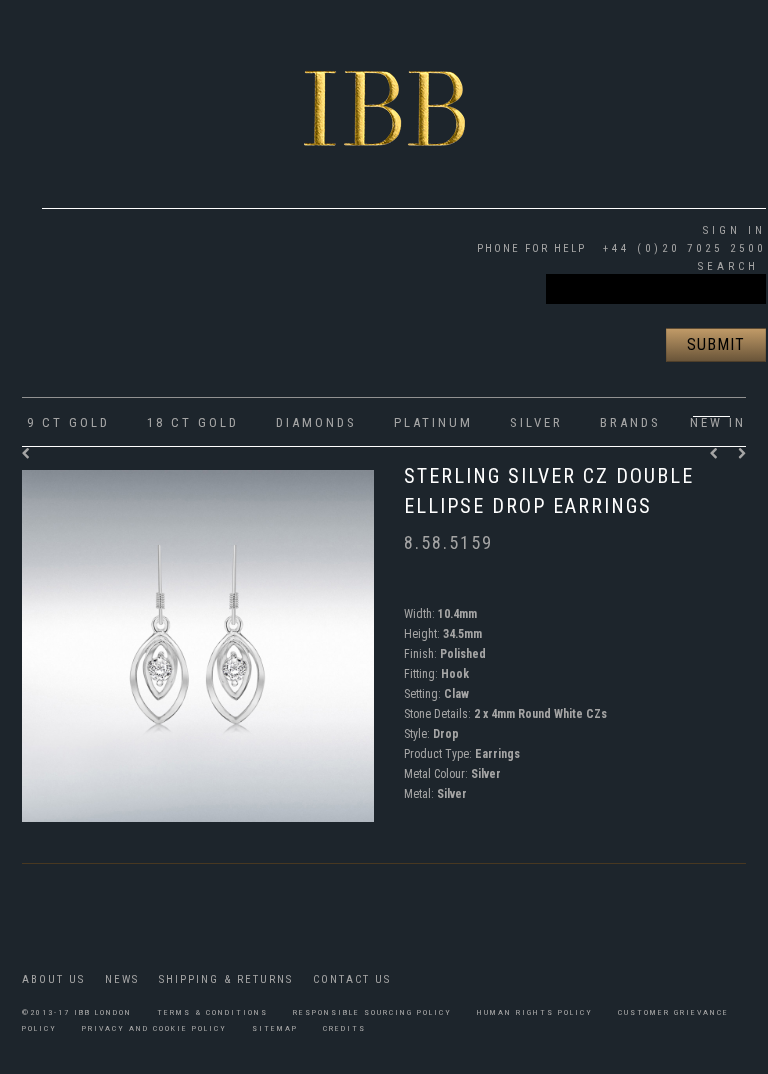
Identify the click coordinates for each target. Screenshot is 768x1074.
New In (718, 422)
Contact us (352, 979)
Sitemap (275, 1028)
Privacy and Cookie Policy (154, 1028)
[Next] (742, 454)
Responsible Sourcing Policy (372, 1012)
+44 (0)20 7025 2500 (681, 248)
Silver (536, 422)
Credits (344, 1028)
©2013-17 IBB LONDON (77, 1012)
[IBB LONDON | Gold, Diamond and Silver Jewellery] (384, 94)
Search (728, 266)
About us (53, 979)
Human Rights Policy (535, 1012)
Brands (630, 422)
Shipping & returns (226, 979)
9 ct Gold (68, 422)
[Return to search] (27, 454)
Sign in (734, 230)
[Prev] (719, 454)
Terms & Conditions (212, 1012)
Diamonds (316, 422)
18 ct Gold (193, 422)
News (122, 979)
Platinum (433, 422)
